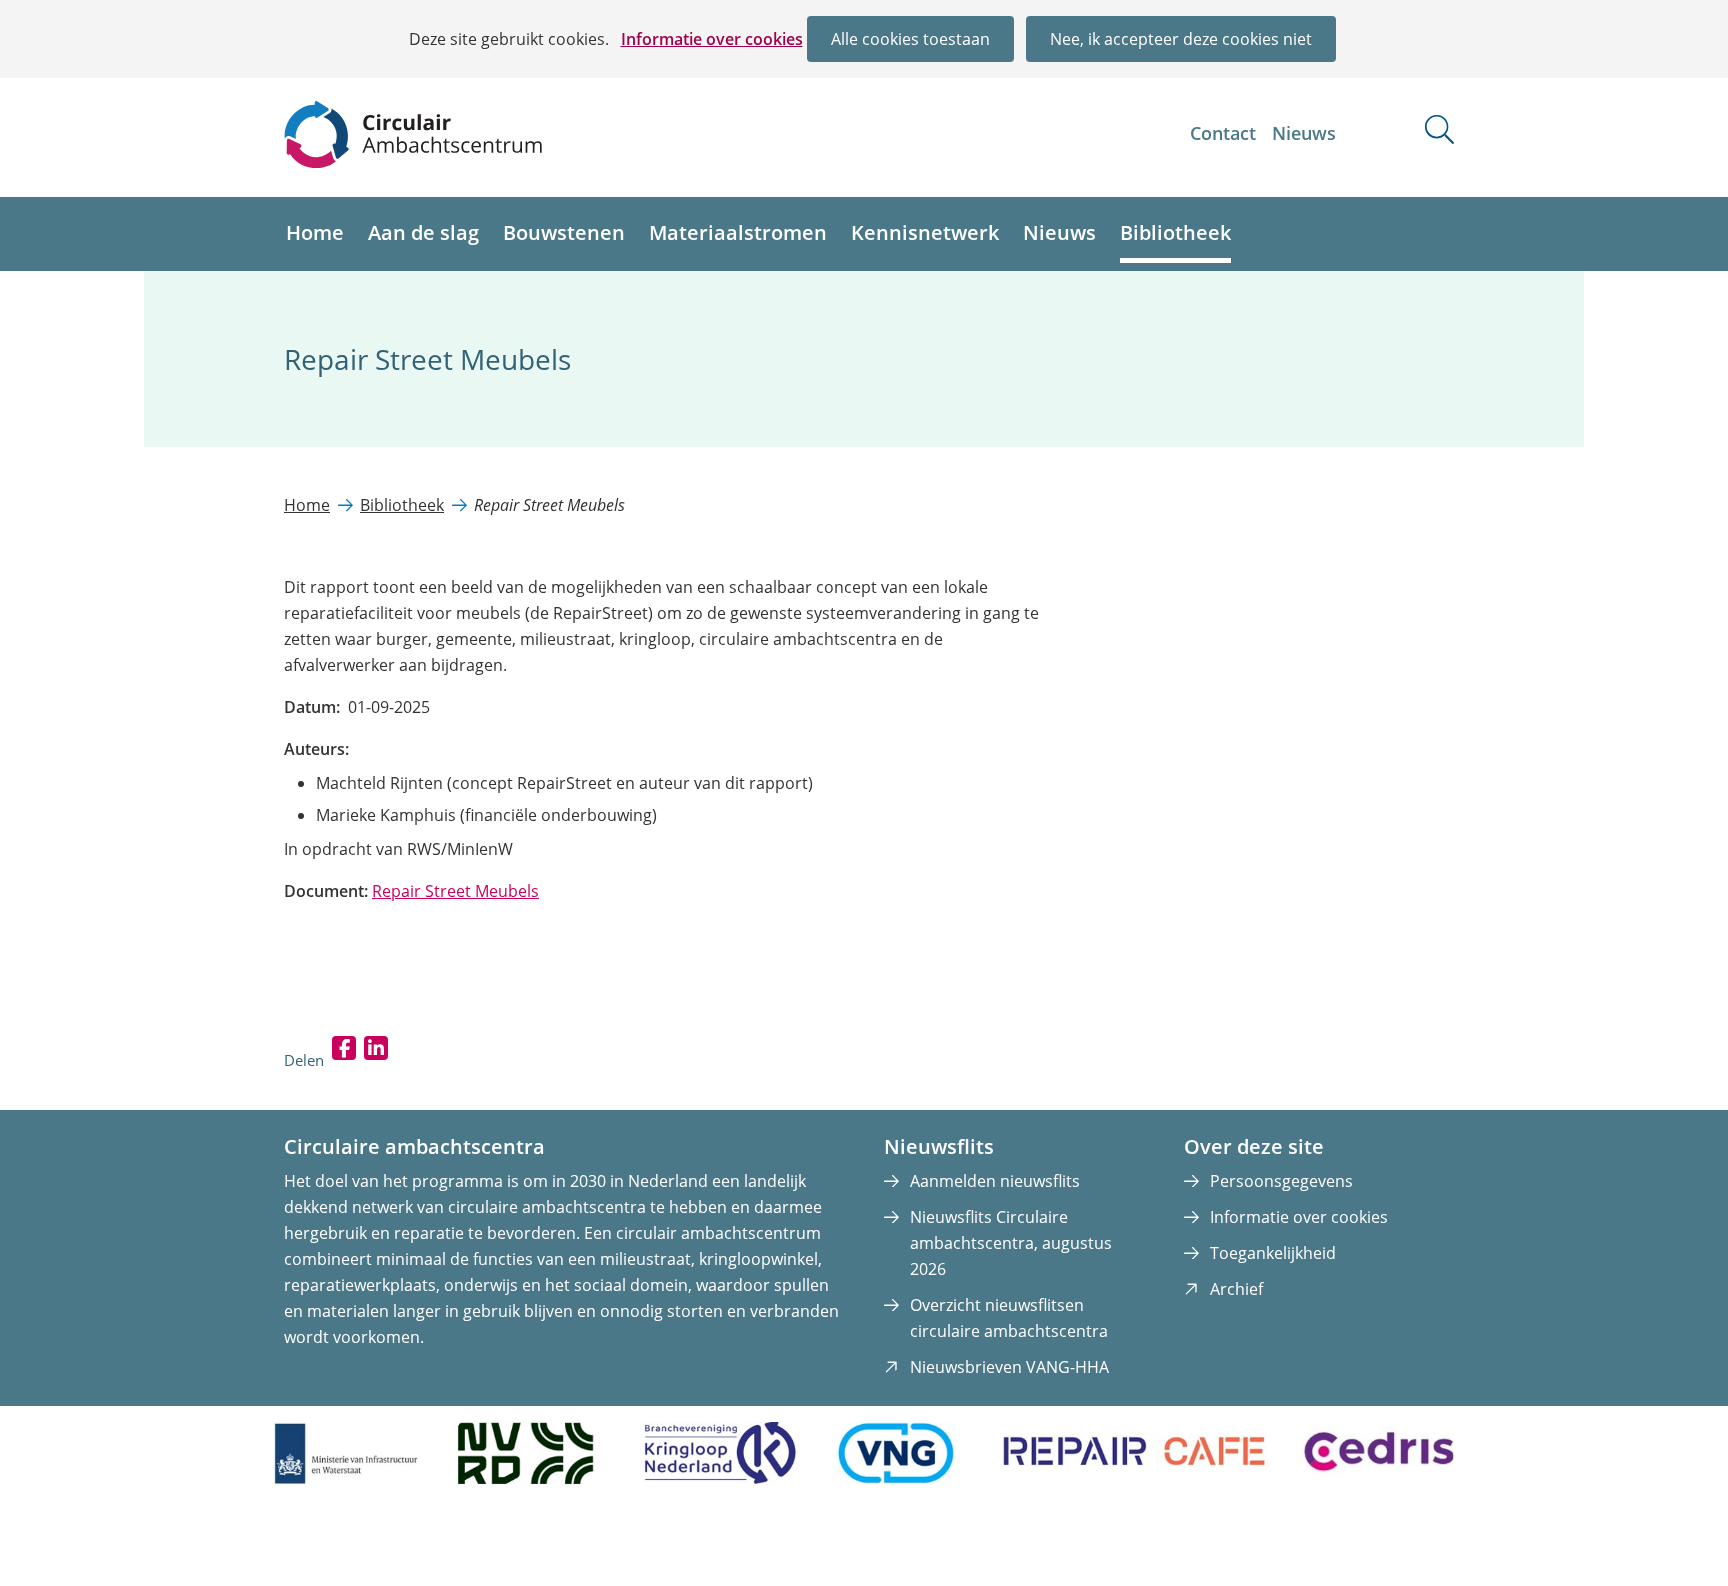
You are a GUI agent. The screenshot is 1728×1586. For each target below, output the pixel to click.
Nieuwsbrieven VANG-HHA (1009, 1367)
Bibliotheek (1175, 232)
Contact (1223, 133)
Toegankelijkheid (1273, 1253)
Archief (1236, 1289)
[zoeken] (1439, 129)
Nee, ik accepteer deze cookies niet (1181, 39)
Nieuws (1304, 133)
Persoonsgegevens (1281, 1181)
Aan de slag (423, 232)
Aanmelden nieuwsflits (995, 1181)
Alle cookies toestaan (910, 39)
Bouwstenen (564, 232)
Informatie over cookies (712, 39)
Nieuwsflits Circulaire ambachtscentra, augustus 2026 (1011, 1243)
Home (315, 232)
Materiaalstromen (738, 232)
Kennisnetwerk (925, 232)
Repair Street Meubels (455, 891)
